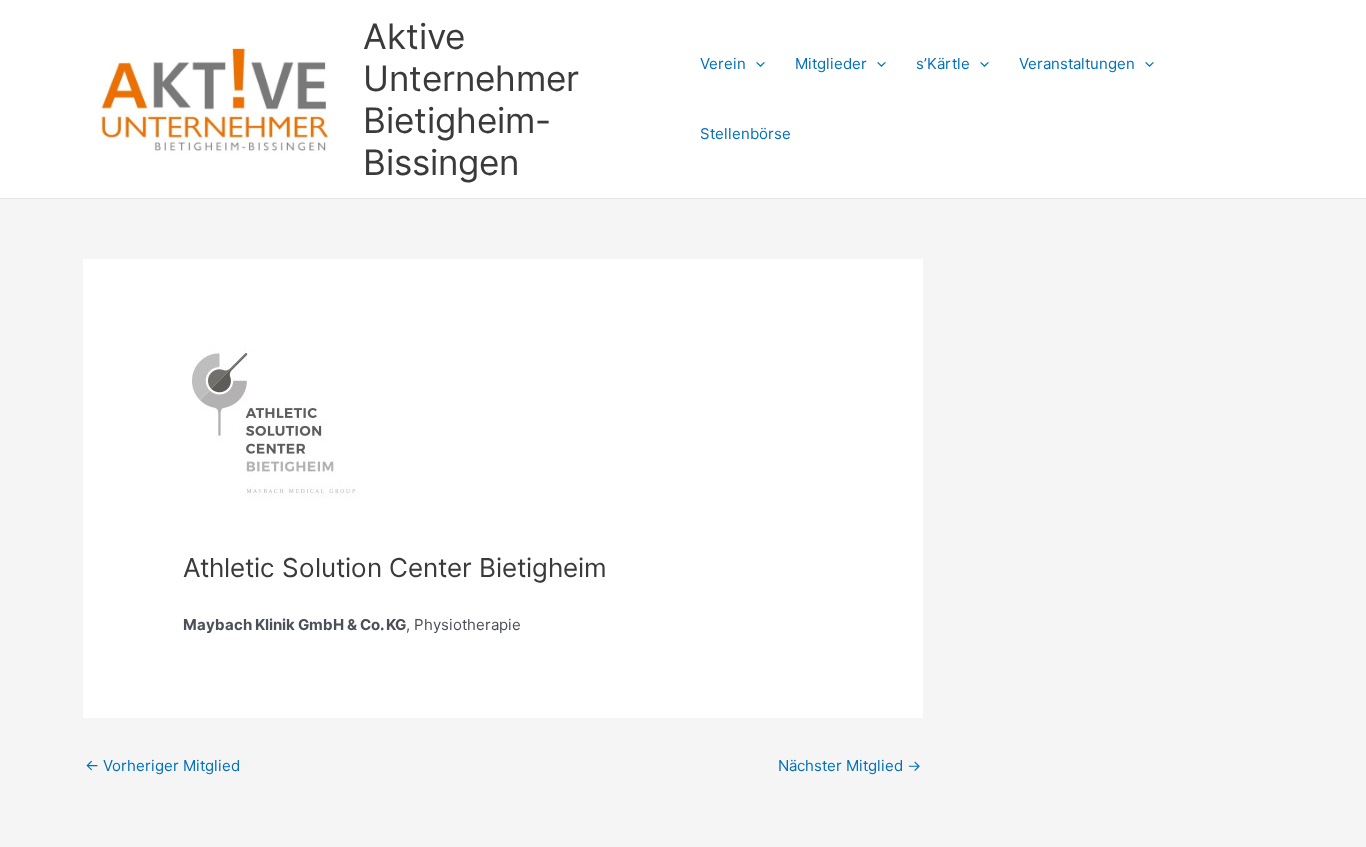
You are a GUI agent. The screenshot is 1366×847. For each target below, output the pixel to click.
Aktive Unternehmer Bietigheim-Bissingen (471, 99)
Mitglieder (831, 63)
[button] (755, 64)
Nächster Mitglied (849, 765)
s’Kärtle (943, 63)
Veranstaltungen (1077, 63)
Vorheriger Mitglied (162, 765)
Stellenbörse (745, 133)
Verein (723, 63)
